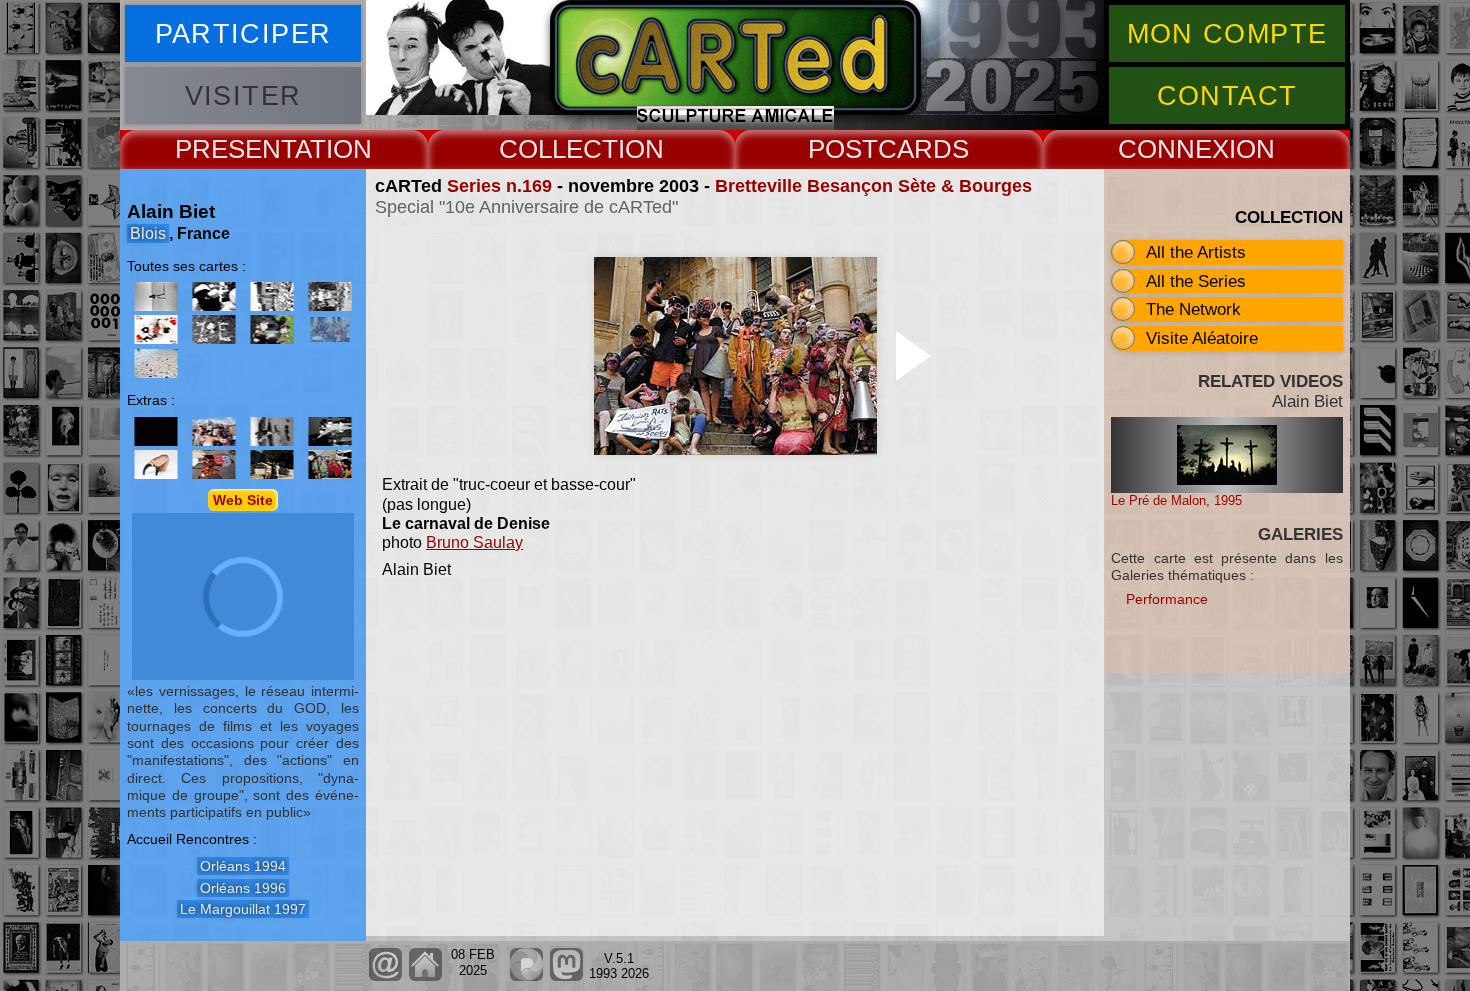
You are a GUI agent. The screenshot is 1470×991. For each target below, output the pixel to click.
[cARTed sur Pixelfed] (526, 976)
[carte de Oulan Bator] (156, 431)
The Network (1193, 309)
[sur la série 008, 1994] (214, 296)
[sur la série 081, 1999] (156, 329)
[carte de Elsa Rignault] (156, 464)
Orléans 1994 (243, 866)
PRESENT (235, 149)
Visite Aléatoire (1202, 338)
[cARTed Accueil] (424, 976)
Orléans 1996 (243, 888)
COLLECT (558, 149)
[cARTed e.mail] (385, 976)
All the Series (1196, 281)
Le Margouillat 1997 (243, 909)
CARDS (923, 149)
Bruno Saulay (474, 542)
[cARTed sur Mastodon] (566, 976)
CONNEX (1173, 149)
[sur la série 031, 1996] (272, 296)
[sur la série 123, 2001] (272, 329)
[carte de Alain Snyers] (214, 464)
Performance (1167, 599)
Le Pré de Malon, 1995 (1176, 500)
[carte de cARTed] (214, 431)
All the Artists (1196, 252)
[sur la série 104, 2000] (214, 329)
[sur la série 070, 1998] (330, 296)
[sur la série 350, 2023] (156, 363)
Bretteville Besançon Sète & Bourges (873, 186)
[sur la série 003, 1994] (156, 296)
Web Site (243, 500)
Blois (148, 233)
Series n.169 (499, 186)
